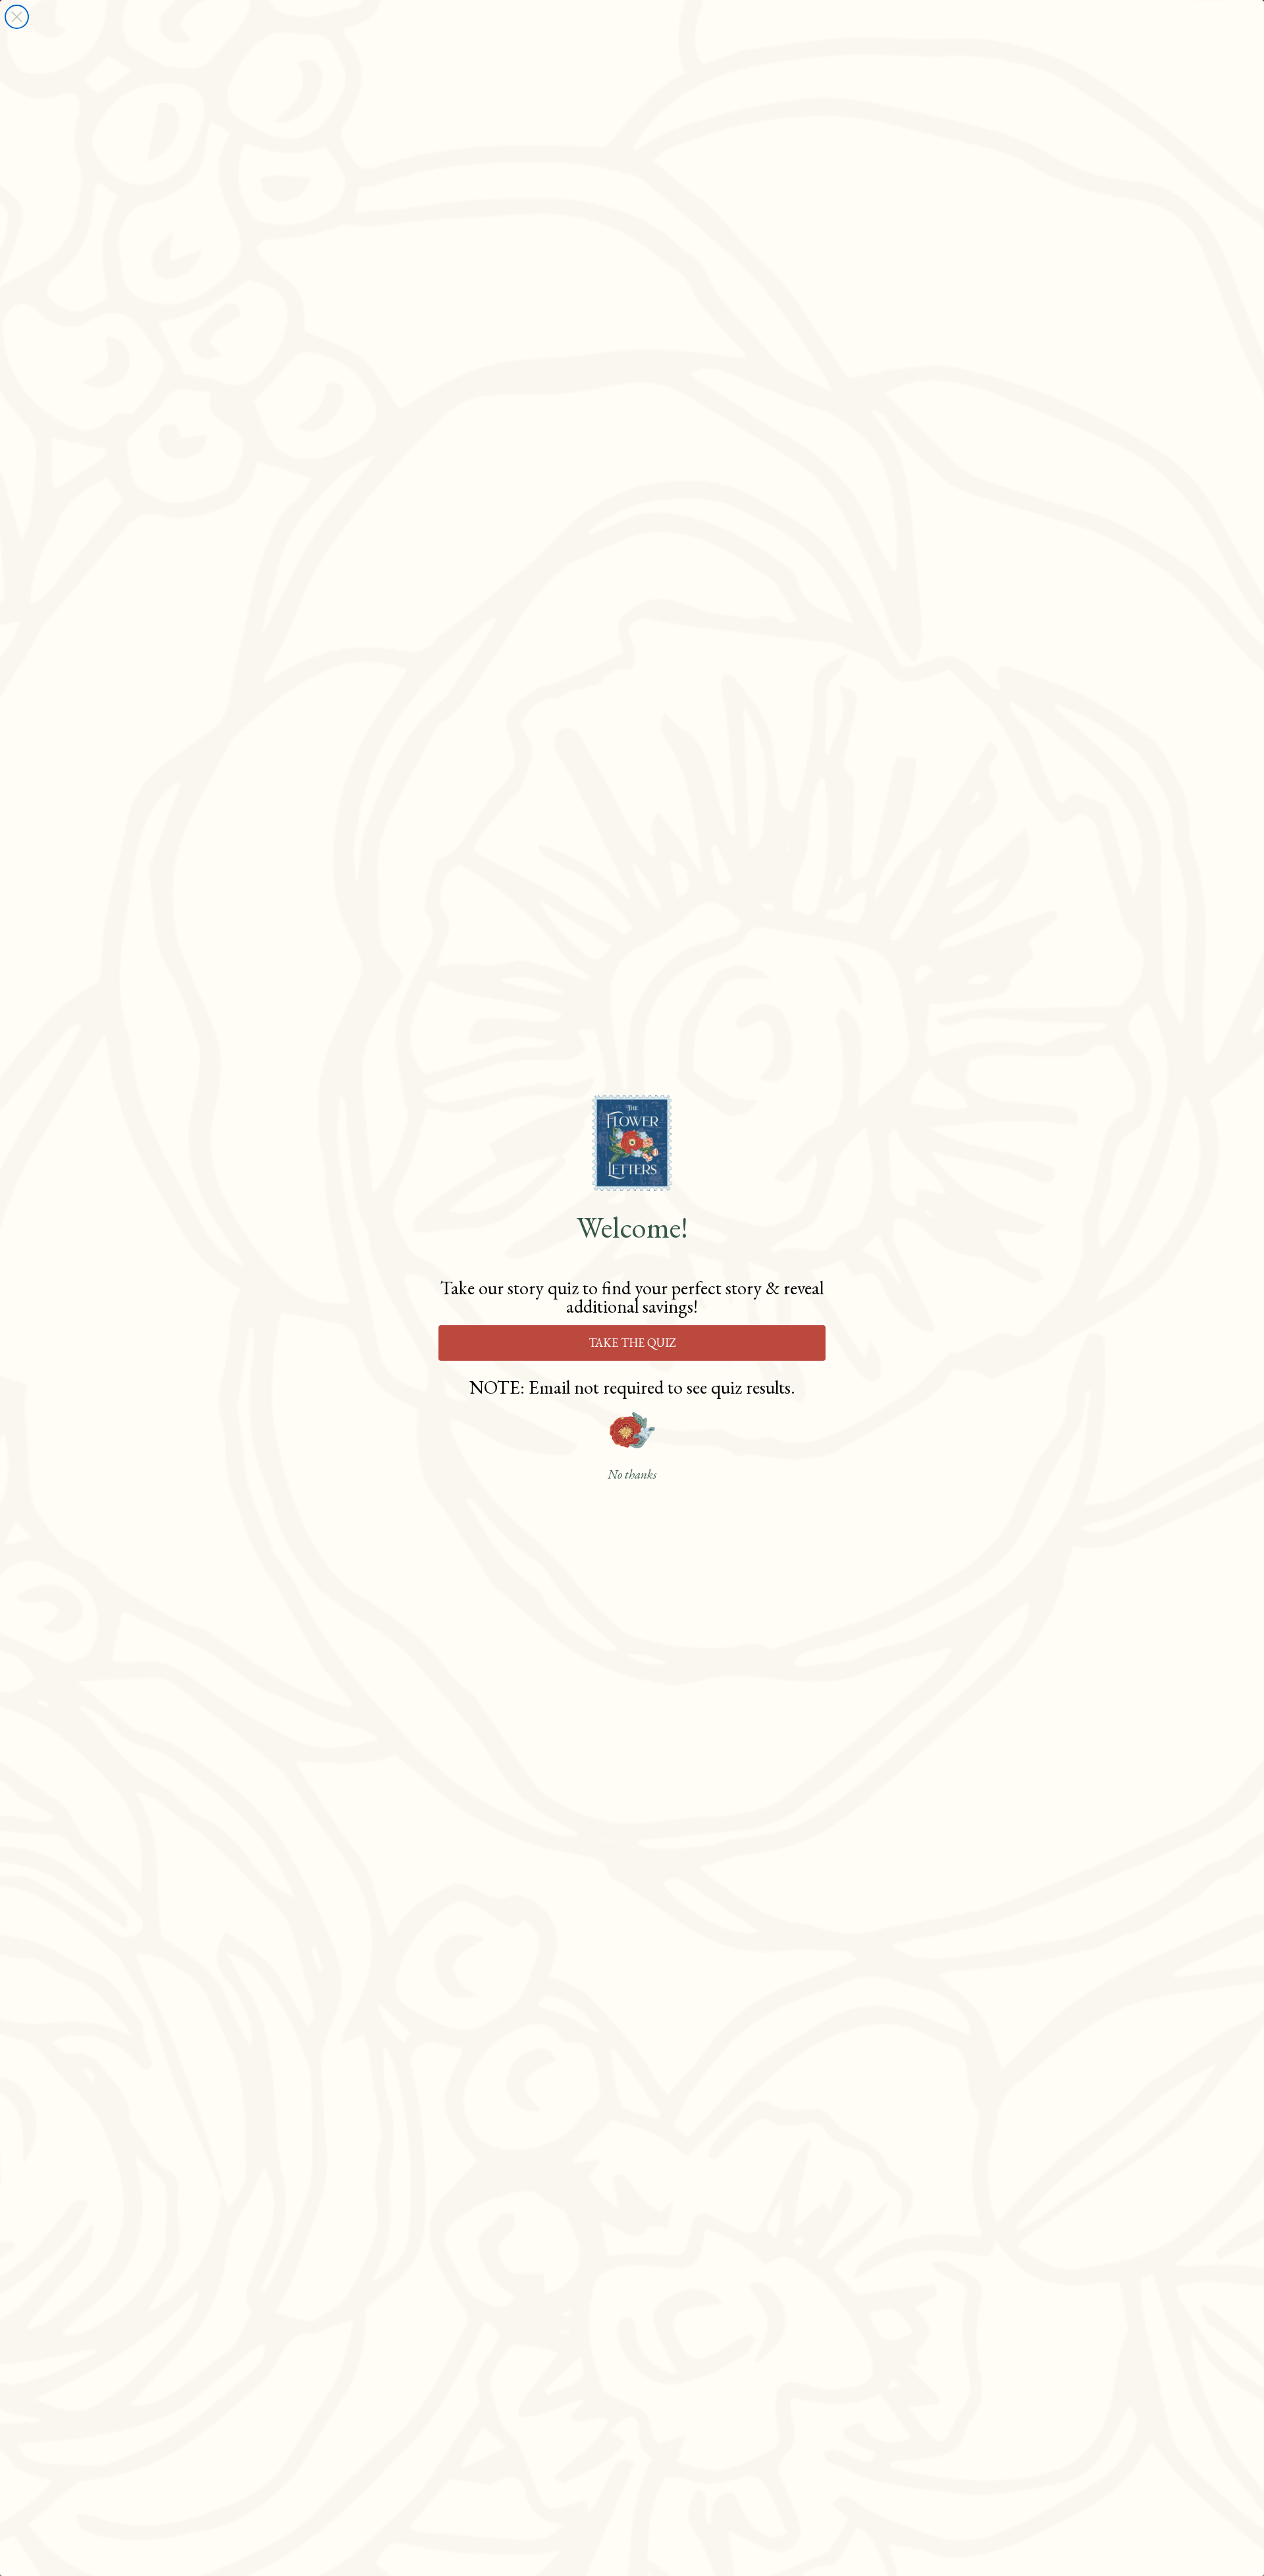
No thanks (632, 1475)
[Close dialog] (17, 17)
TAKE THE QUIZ (632, 1343)
